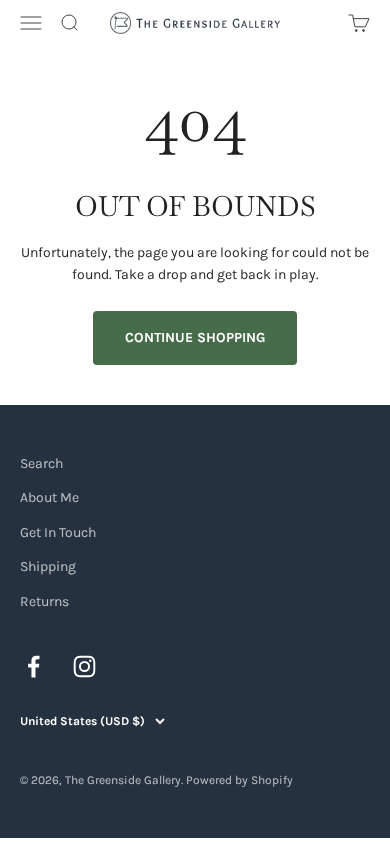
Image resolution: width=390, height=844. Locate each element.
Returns (44, 601)
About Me (49, 497)
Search (41, 463)
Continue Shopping (195, 337)
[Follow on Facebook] (33, 666)
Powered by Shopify (239, 780)
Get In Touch (58, 532)
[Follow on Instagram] (84, 666)
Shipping (48, 566)
